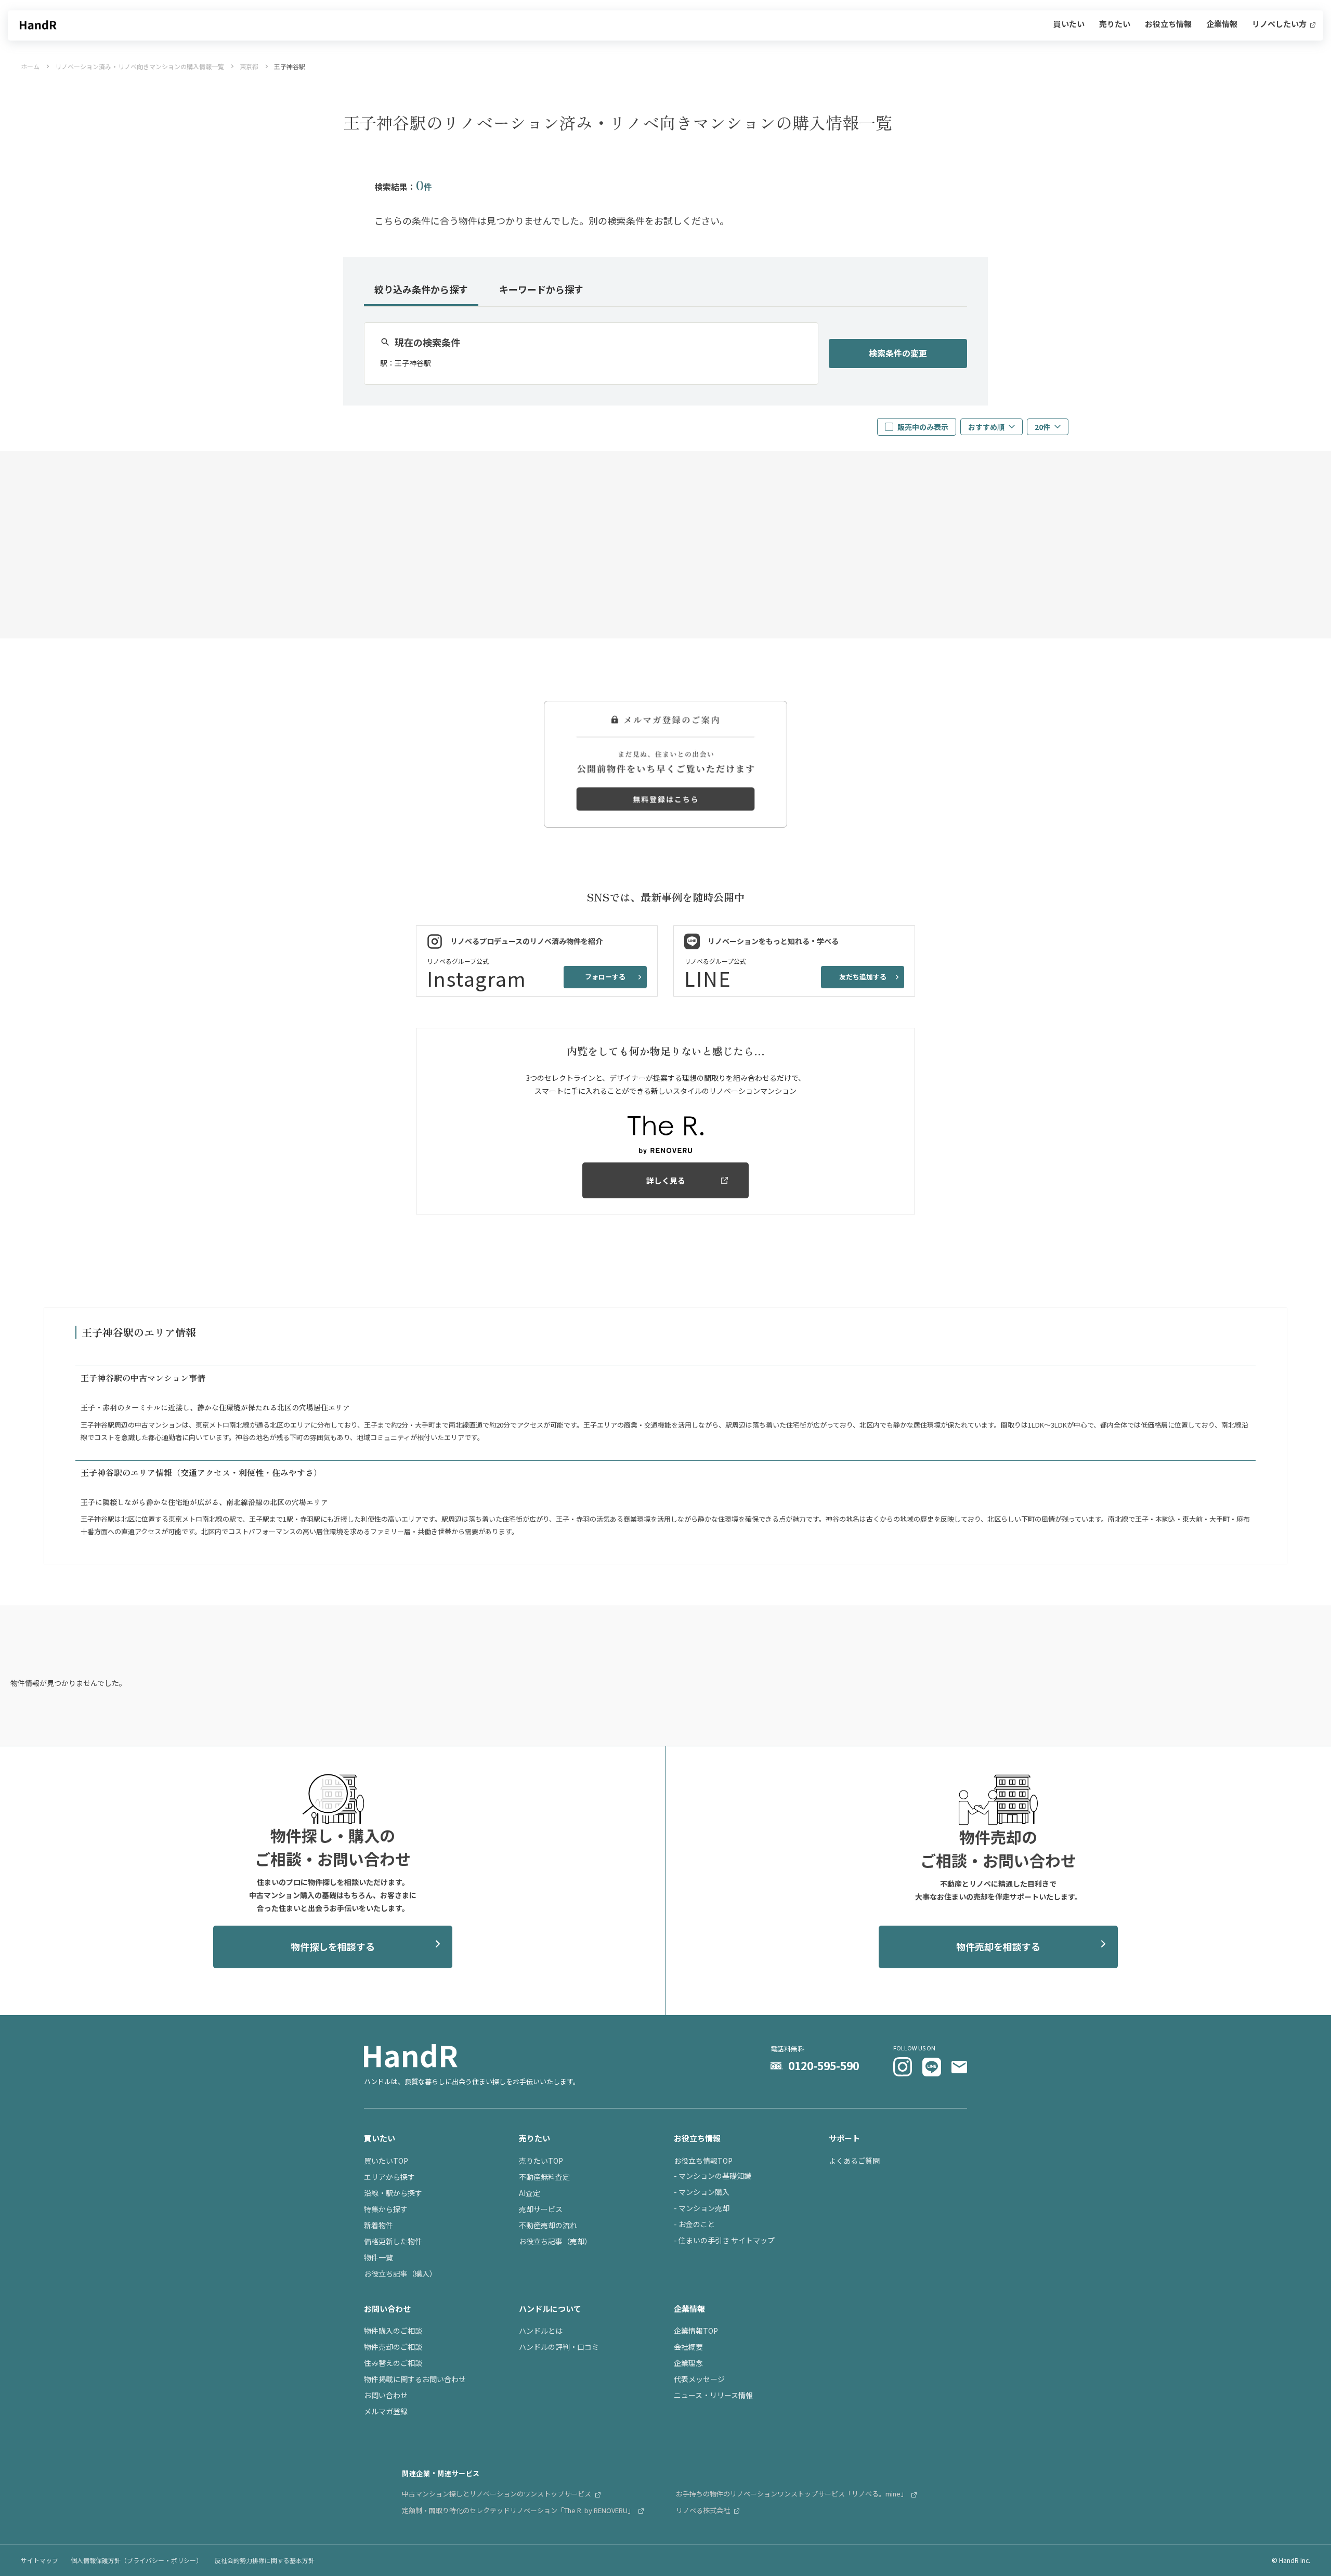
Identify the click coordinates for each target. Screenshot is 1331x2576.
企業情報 (1222, 24)
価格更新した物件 (393, 2241)
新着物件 (379, 2225)
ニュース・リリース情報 (713, 2395)
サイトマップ (40, 2560)
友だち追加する (863, 977)
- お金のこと (694, 2224)
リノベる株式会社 (704, 2510)
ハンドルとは (541, 2331)
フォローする (605, 977)
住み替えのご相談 (393, 2363)
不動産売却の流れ (548, 2225)
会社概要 (688, 2347)
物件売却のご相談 (393, 2347)
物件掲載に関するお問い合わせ (415, 2379)
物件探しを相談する (333, 1946)
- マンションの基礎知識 (713, 2176)
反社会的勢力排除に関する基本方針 (265, 2560)
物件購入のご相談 (393, 2331)
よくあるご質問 (854, 2161)
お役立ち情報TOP (703, 2161)
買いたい (1069, 24)
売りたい (1115, 24)
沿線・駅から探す (393, 2193)
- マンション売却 (702, 2208)
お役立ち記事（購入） (400, 2273)
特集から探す (386, 2209)
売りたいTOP (541, 2161)
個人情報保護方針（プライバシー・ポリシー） (136, 2560)
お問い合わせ (386, 2395)
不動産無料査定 (544, 2177)
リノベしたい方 (1280, 24)
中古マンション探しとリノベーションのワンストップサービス (497, 2494)
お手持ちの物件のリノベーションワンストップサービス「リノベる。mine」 (792, 2494)
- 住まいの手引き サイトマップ (724, 2240)
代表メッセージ (699, 2379)
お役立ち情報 (1168, 24)
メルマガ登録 (386, 2411)
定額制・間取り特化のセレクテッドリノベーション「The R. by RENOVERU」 (519, 2510)
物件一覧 (379, 2257)
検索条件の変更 (898, 353)
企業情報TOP (696, 2331)
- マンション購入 (702, 2192)
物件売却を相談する (998, 1946)
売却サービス (541, 2209)
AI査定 (530, 2193)
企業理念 (688, 2363)
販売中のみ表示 (923, 427)
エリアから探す (389, 2177)
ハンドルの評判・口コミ (559, 2347)
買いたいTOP (386, 2161)
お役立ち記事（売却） (555, 2241)
